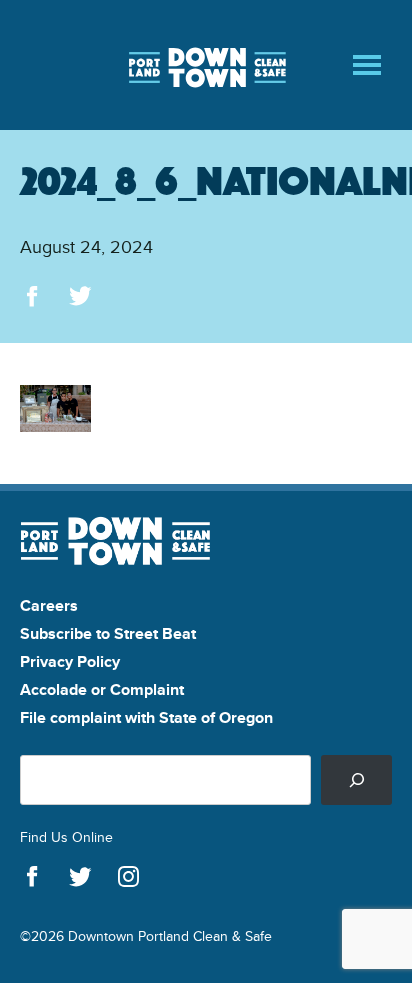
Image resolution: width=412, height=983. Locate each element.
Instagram (128, 877)
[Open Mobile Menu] (367, 65)
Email (176, 296)
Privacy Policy (70, 661)
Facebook (32, 296)
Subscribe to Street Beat (108, 633)
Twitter (80, 296)
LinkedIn (128, 296)
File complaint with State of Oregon (146, 717)
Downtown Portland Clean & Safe (206, 65)
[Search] (356, 779)
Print (224, 296)
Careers (49, 605)
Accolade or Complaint (102, 689)
